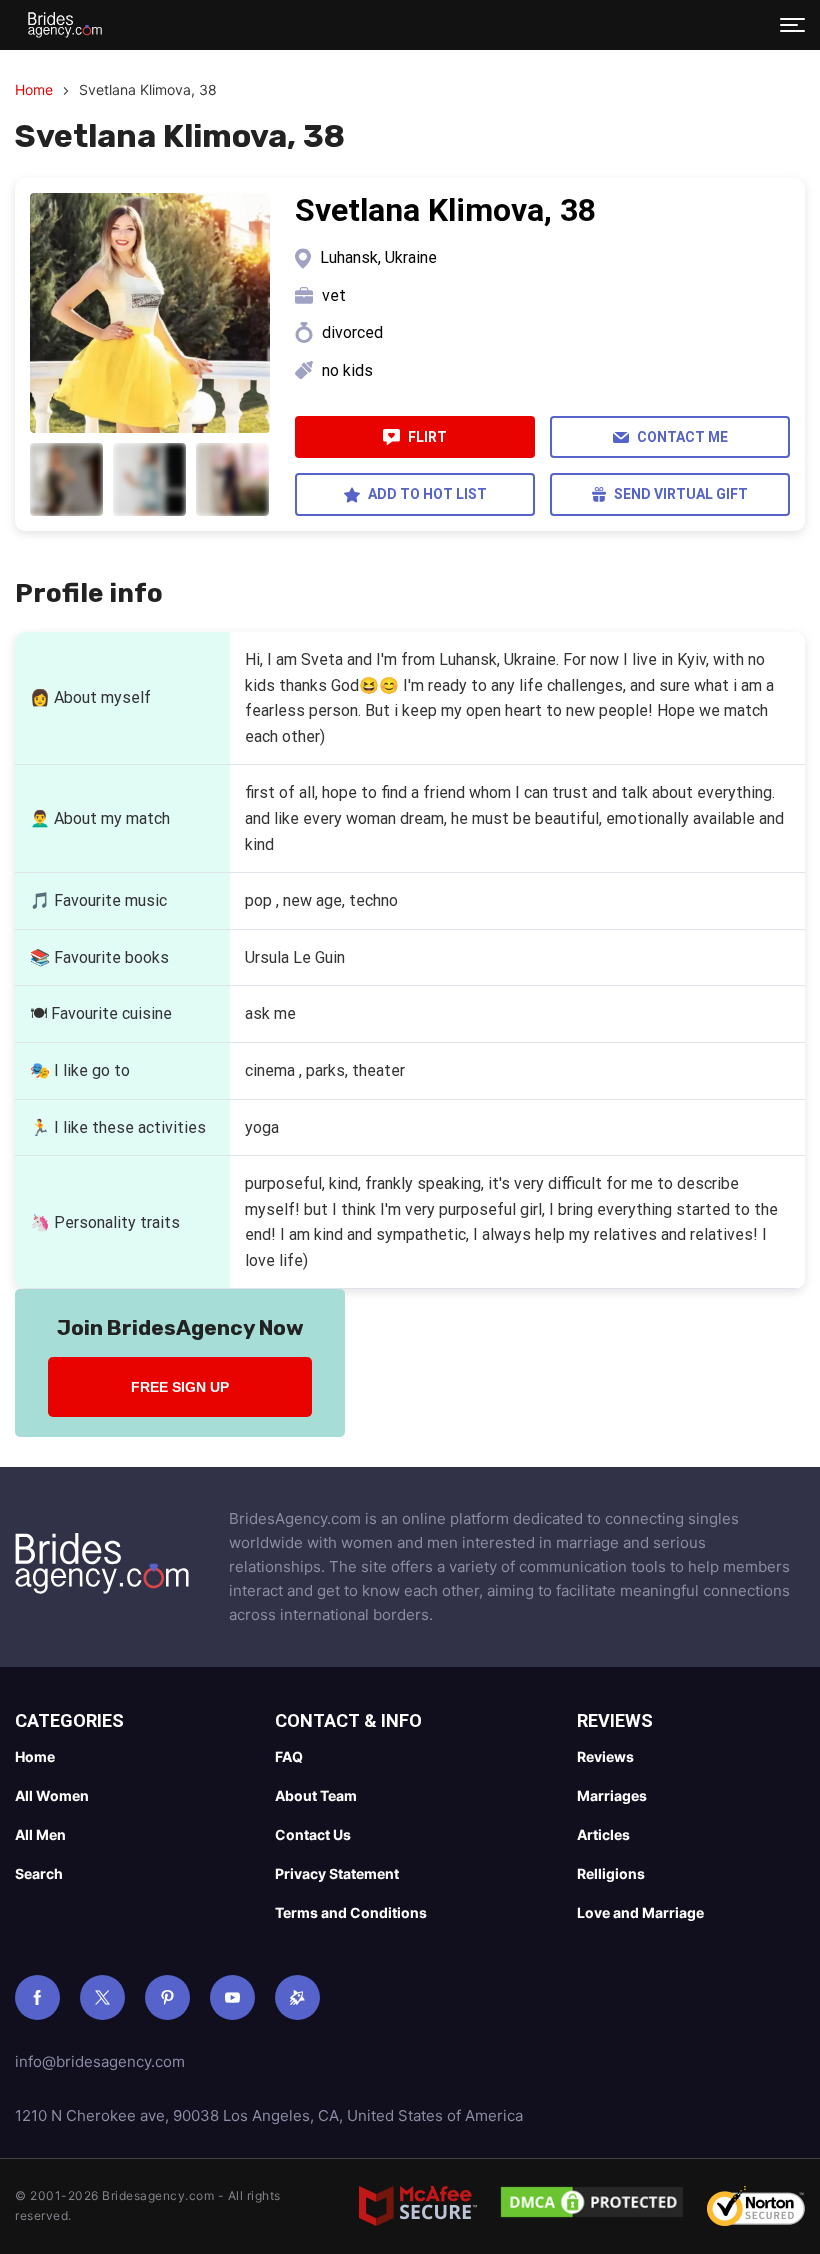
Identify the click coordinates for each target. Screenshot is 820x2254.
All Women (52, 1795)
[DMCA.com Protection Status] (592, 2206)
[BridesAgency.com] (65, 25)
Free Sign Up (180, 1387)
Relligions (611, 1873)
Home (34, 89)
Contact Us (313, 1834)
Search (39, 1873)
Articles (603, 1834)
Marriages (612, 1795)
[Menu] (792, 25)
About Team (316, 1795)
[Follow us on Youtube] (232, 1997)
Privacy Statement (337, 1873)
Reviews (605, 1756)
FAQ (289, 1756)
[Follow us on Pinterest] (167, 1997)
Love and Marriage (640, 1912)
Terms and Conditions (351, 1912)
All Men (40, 1834)
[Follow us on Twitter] (102, 1997)
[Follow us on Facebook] (37, 1997)
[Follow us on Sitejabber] (297, 1997)
